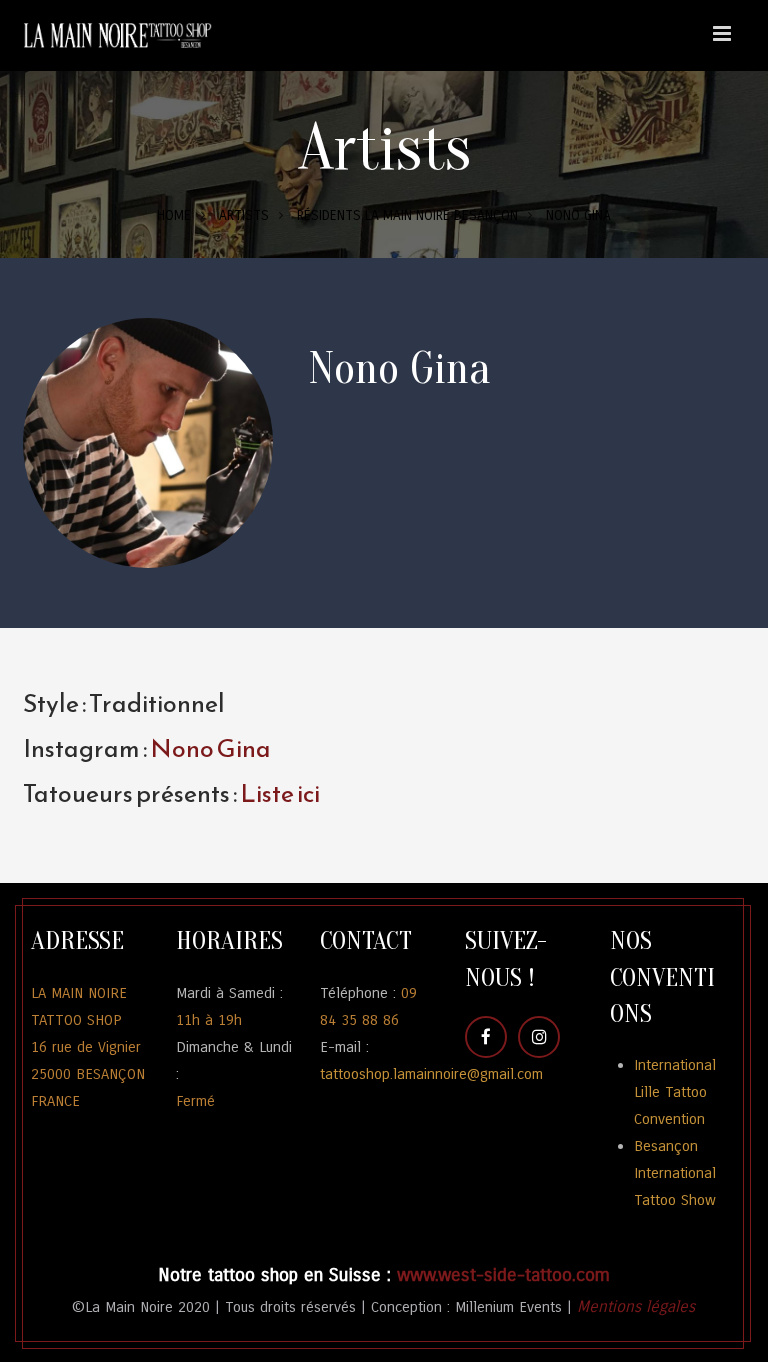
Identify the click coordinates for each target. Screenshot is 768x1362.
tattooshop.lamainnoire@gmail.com (431, 1074)
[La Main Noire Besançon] (123, 35)
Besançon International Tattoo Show (675, 1173)
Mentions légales (636, 1306)
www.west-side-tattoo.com (503, 1275)
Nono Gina (210, 748)
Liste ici (278, 793)
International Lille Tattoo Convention (675, 1092)
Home (174, 215)
